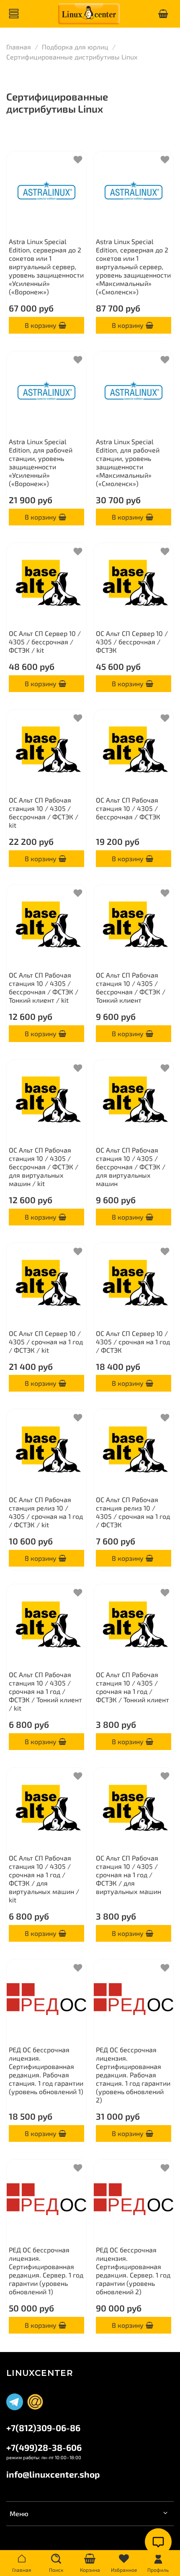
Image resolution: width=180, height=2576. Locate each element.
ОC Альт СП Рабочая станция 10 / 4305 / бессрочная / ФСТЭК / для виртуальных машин (131, 1167)
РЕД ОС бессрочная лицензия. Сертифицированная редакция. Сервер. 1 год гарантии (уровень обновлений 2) (133, 2271)
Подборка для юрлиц (75, 47)
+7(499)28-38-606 (44, 2447)
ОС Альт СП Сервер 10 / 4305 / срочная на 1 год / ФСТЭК (133, 1342)
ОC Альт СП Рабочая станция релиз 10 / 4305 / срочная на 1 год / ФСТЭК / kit (46, 1512)
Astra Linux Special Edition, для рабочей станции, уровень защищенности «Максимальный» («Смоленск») (128, 462)
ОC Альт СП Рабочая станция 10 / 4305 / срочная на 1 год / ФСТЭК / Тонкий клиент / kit (45, 1691)
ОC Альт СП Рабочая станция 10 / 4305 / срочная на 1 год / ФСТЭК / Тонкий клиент (132, 1687)
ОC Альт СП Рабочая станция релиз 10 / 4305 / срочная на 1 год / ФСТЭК (133, 1512)
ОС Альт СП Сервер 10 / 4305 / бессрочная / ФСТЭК (132, 642)
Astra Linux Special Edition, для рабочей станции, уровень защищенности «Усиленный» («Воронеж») (41, 462)
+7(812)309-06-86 (43, 2428)
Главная (19, 47)
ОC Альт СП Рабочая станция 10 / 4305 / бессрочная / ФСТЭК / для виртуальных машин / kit (44, 1167)
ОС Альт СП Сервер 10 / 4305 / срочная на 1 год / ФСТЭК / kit (46, 1342)
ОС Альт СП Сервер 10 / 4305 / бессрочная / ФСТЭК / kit (45, 642)
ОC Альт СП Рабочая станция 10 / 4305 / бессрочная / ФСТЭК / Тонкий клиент (131, 987)
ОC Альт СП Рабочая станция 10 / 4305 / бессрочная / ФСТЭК (128, 808)
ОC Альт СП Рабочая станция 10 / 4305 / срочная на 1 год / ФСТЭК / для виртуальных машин (129, 1875)
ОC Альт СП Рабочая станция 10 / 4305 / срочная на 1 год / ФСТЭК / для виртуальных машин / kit (44, 1879)
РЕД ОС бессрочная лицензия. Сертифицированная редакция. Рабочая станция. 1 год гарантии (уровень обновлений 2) (133, 2075)
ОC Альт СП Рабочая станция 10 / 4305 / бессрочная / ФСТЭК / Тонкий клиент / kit (44, 987)
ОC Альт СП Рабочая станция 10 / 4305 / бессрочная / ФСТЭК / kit (44, 812)
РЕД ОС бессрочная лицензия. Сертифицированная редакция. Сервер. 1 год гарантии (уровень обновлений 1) (46, 2271)
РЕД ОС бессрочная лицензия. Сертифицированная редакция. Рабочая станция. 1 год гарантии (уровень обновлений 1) (46, 2070)
